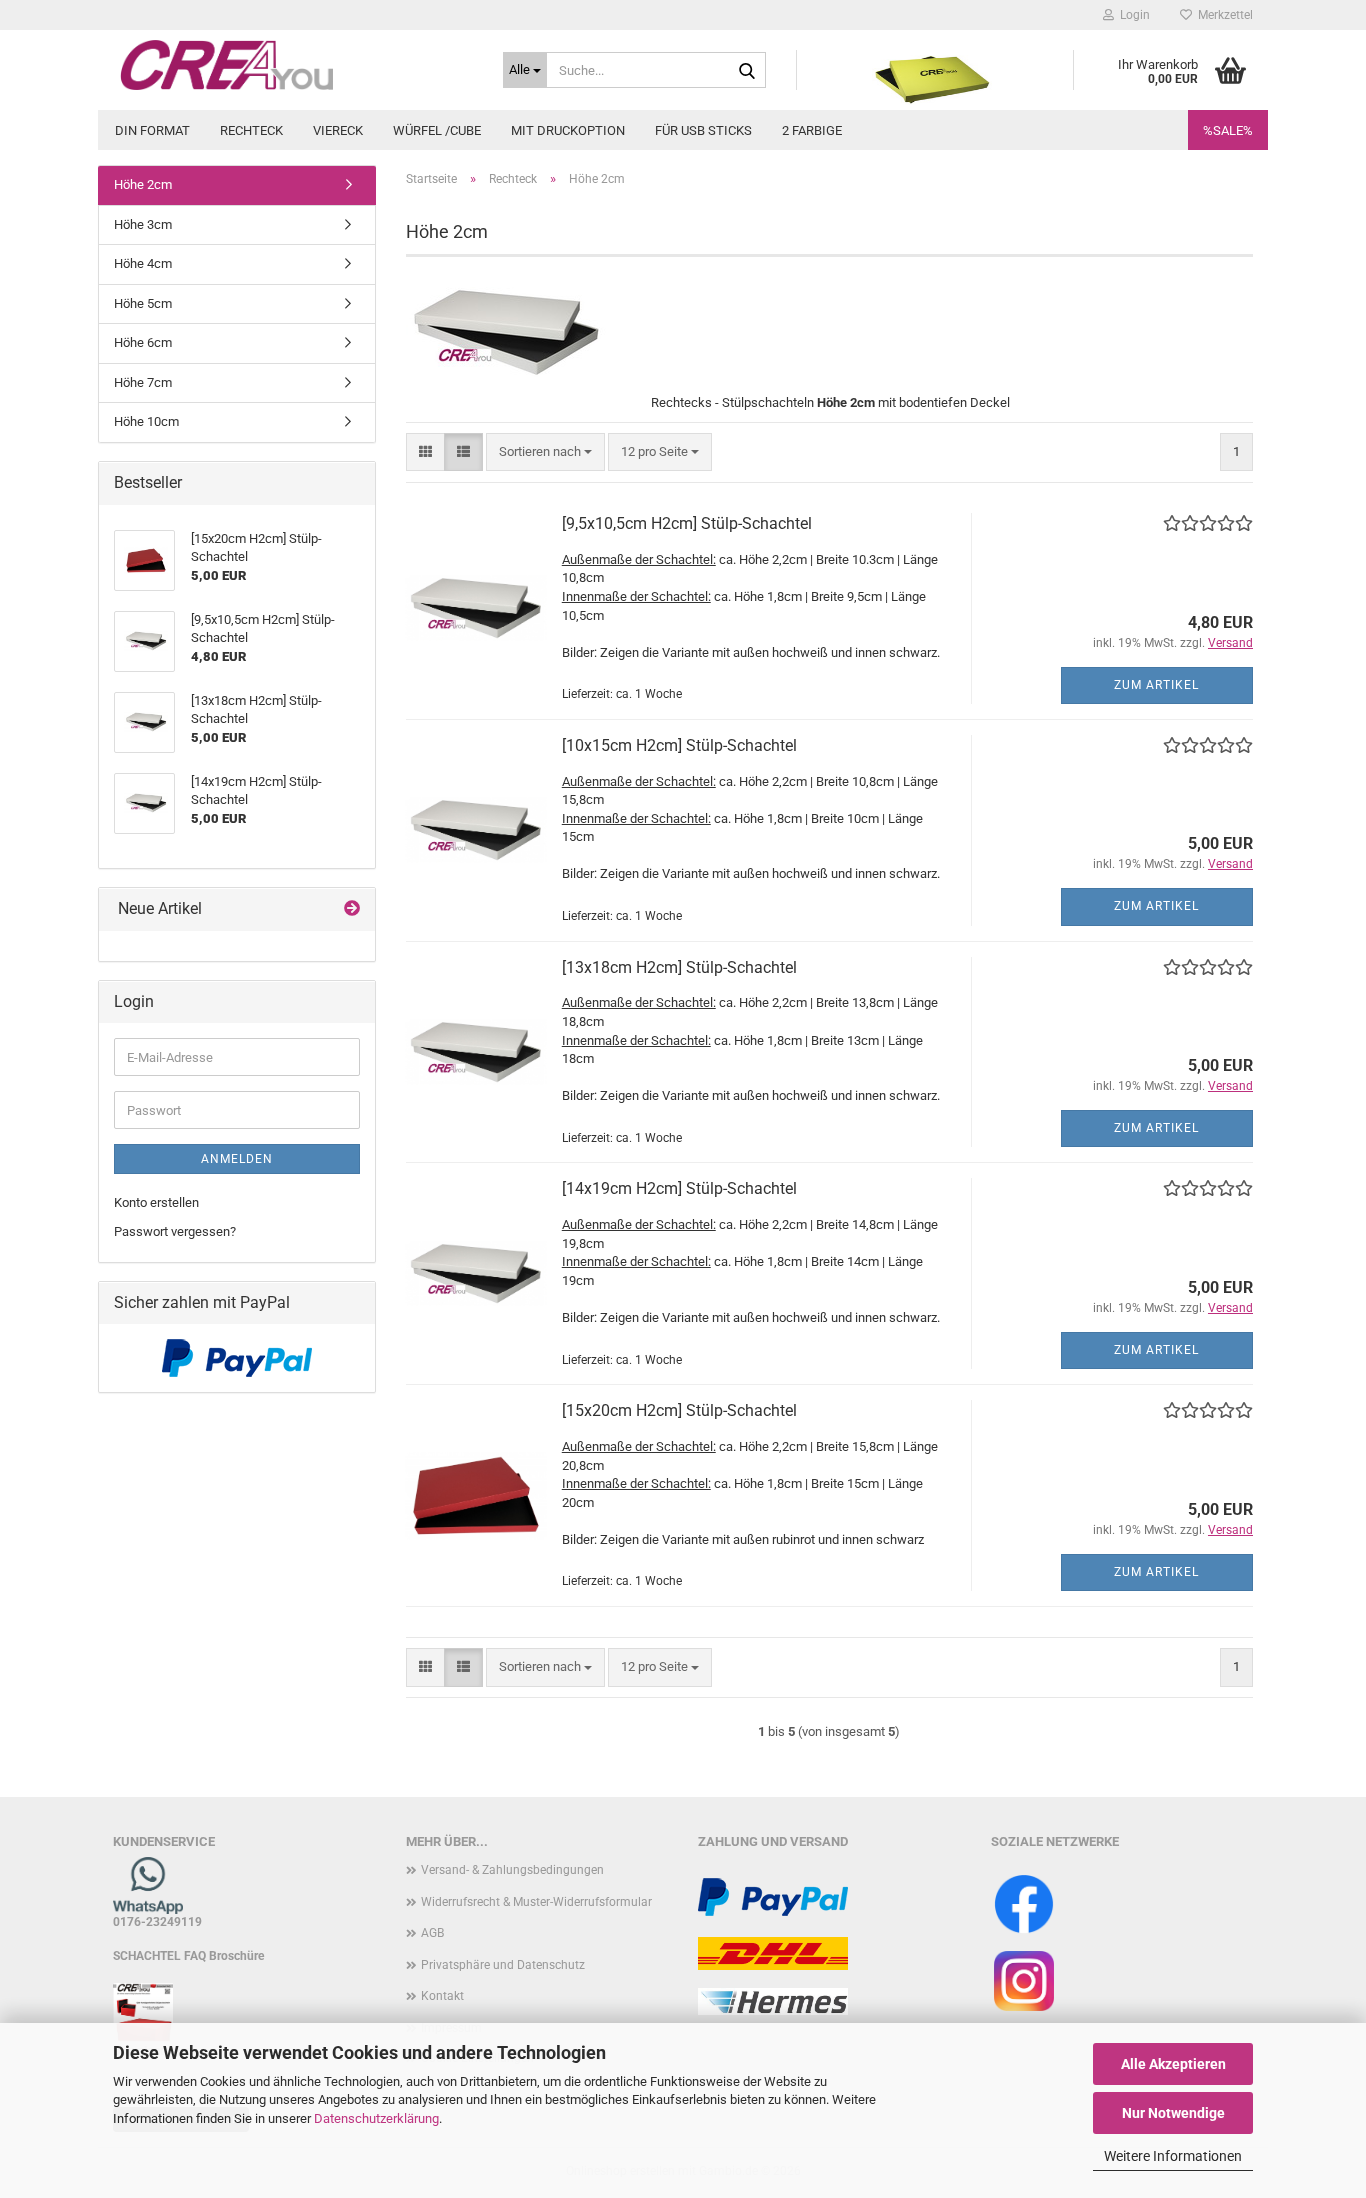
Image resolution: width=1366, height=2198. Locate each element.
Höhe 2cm (143, 184)
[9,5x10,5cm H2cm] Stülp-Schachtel (687, 523)
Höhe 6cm (143, 342)
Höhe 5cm (143, 303)
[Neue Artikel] (352, 909)
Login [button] (1132, 15)
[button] (425, 452)
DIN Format (152, 130)
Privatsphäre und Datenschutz (503, 1965)
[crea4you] (293, 65)
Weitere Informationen (1173, 2156)
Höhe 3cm (143, 224)
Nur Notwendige (1173, 2113)
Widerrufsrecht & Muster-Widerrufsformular (536, 1902)
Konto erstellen (156, 1202)
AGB (432, 1933)
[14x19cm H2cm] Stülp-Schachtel (679, 1188)
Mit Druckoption (568, 130)
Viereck (338, 130)
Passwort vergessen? (175, 1231)
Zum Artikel (1156, 685)
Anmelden (237, 1159)
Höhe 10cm (146, 421)
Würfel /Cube (437, 130)
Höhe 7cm (143, 382)
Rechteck (251, 130)
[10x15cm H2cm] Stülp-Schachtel (679, 745)
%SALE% (1228, 130)
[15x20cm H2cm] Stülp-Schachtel (679, 1410)
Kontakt (442, 1996)
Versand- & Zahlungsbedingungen (512, 1870)
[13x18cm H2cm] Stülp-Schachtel (679, 967)
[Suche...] (747, 71)
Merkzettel (1222, 15)
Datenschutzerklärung (376, 2118)
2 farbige (812, 130)
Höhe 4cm (143, 263)
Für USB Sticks (703, 130)
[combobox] (545, 452)
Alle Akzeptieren (1173, 2064)
